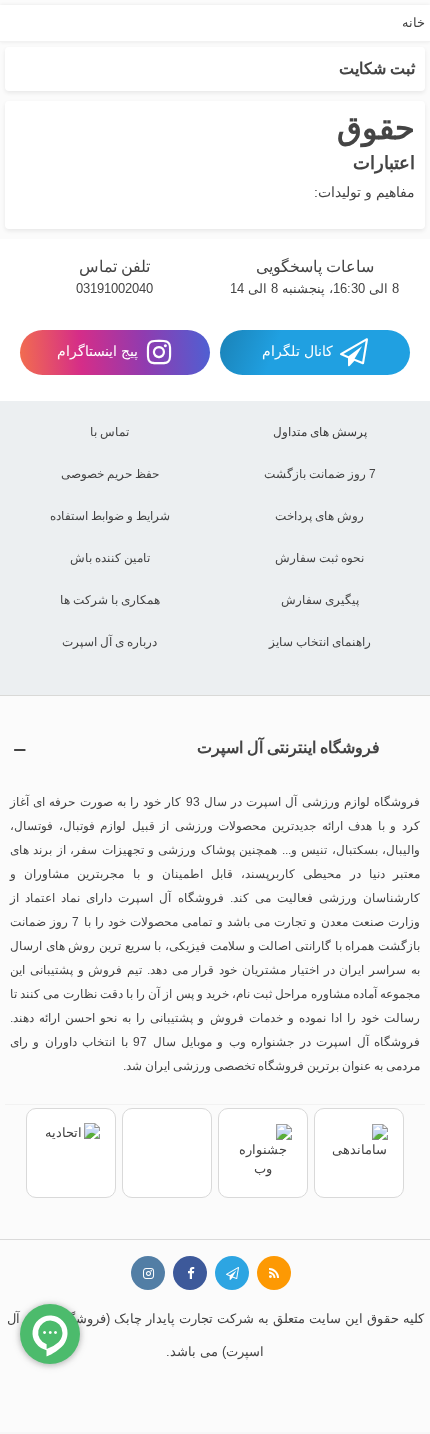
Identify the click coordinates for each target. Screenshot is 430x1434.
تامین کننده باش (110, 558)
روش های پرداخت (319, 516)
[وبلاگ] (274, 1273)
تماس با (109, 432)
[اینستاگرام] (148, 1273)
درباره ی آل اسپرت (109, 642)
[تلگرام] (232, 1273)
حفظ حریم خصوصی (110, 474)
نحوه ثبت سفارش (319, 558)
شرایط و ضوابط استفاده (110, 516)
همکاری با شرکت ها (110, 600)
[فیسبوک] (190, 1273)
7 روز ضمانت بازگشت (320, 474)
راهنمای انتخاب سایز (320, 642)
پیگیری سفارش (320, 600)
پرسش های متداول (320, 432)
